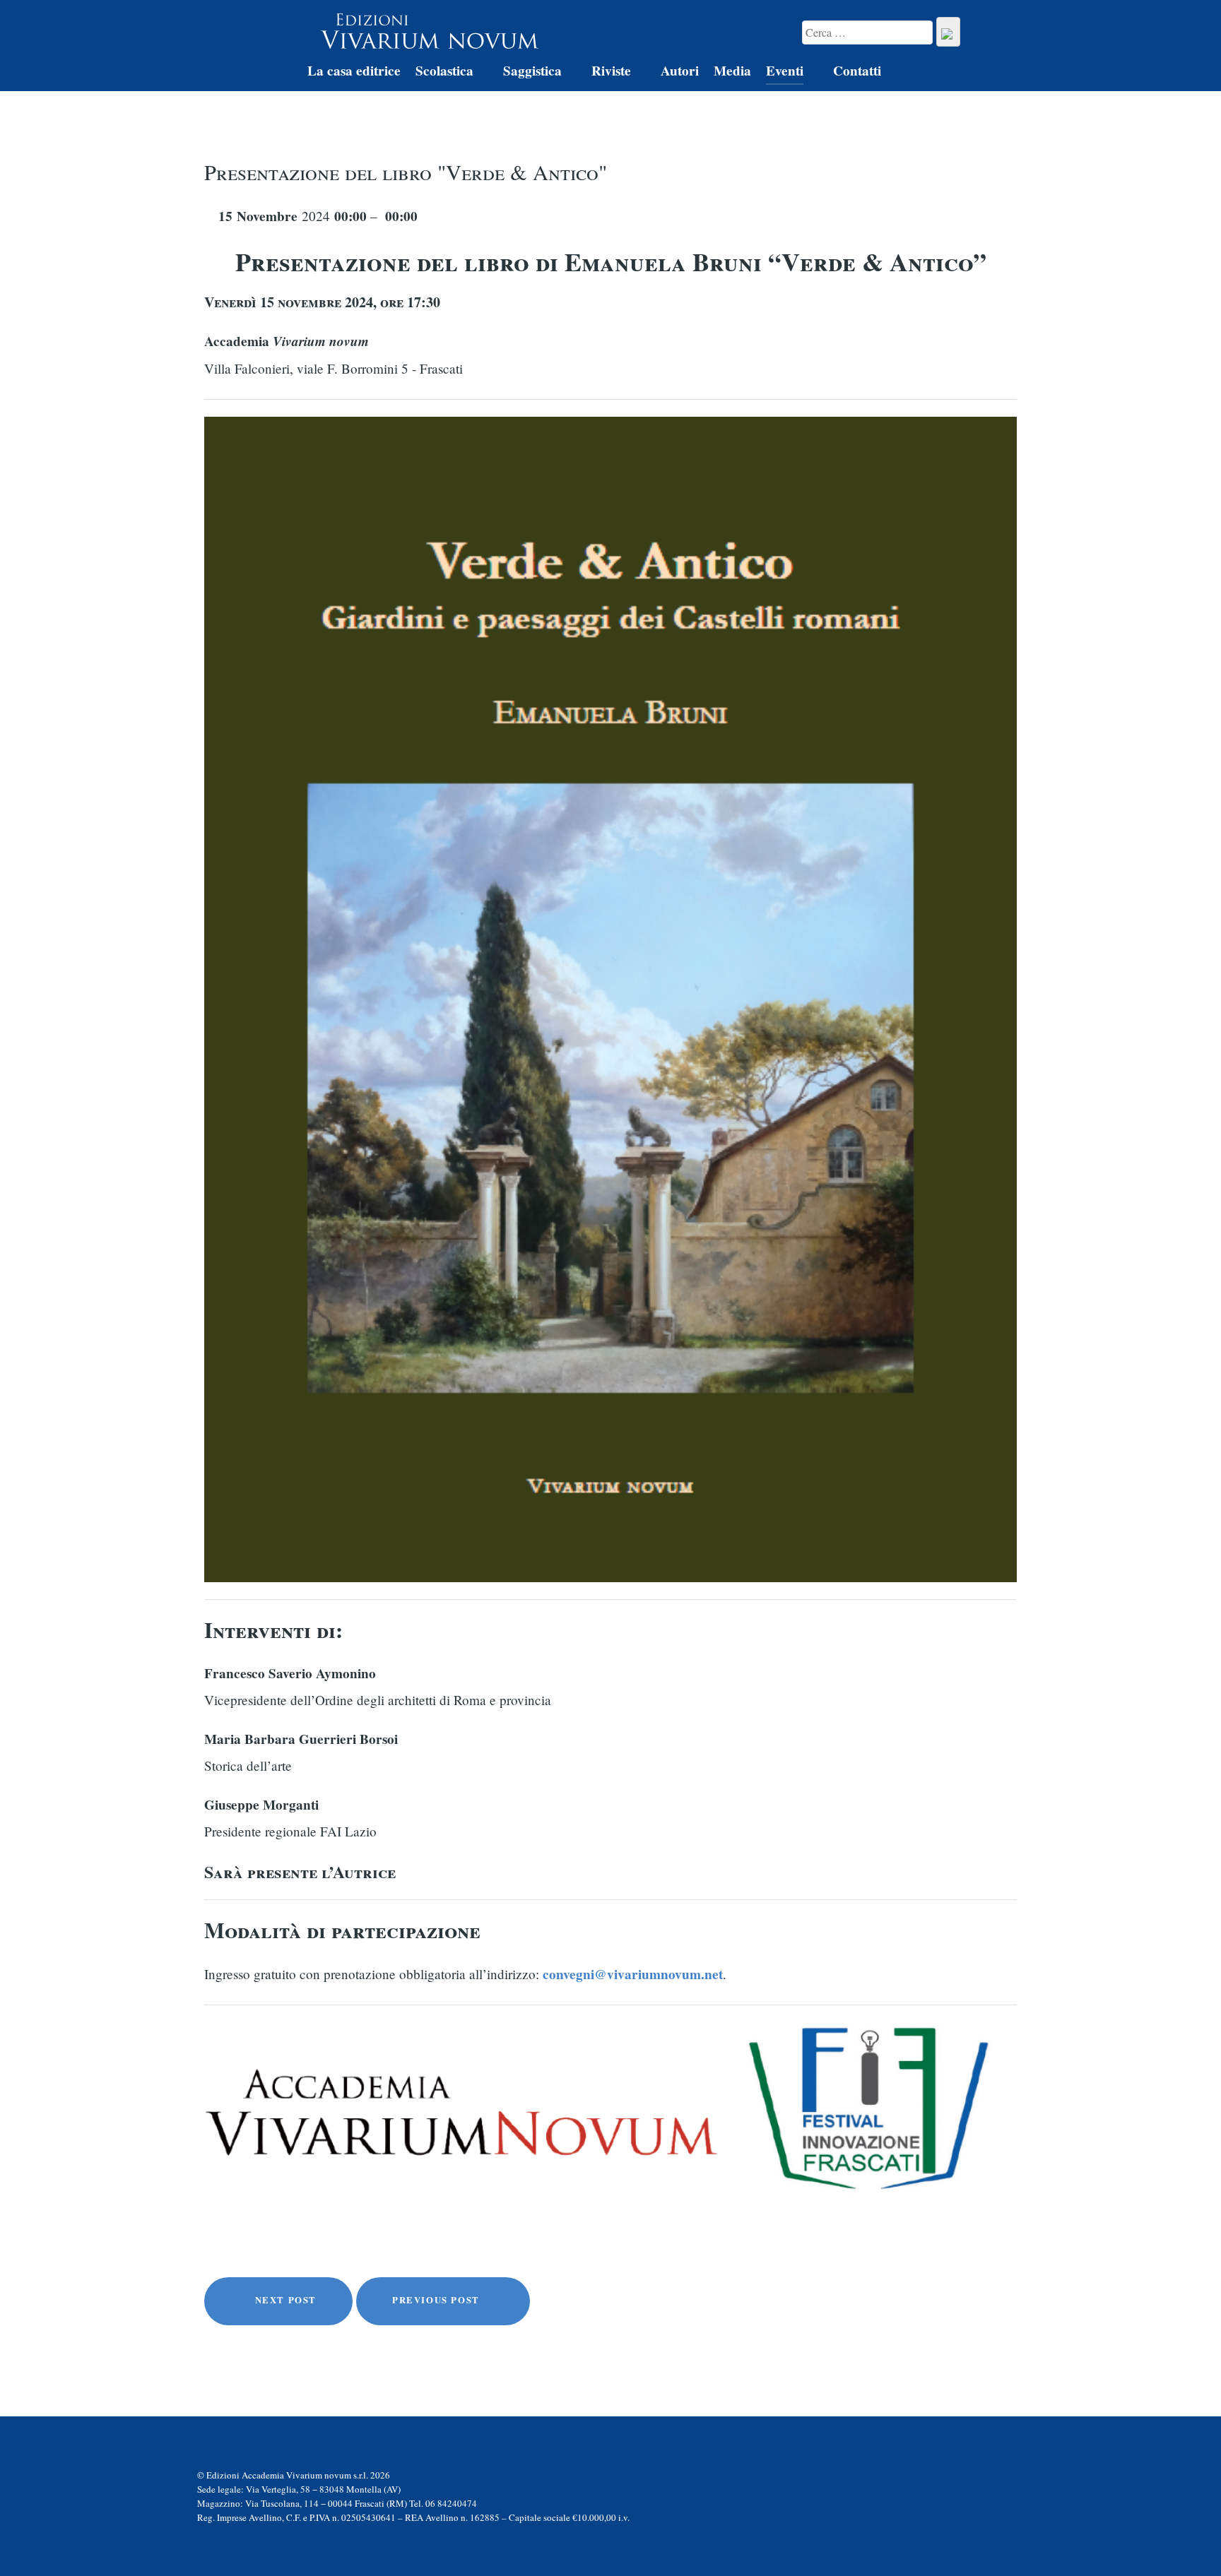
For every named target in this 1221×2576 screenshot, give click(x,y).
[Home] (277, 73)
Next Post (284, 2300)
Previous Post (437, 2300)
